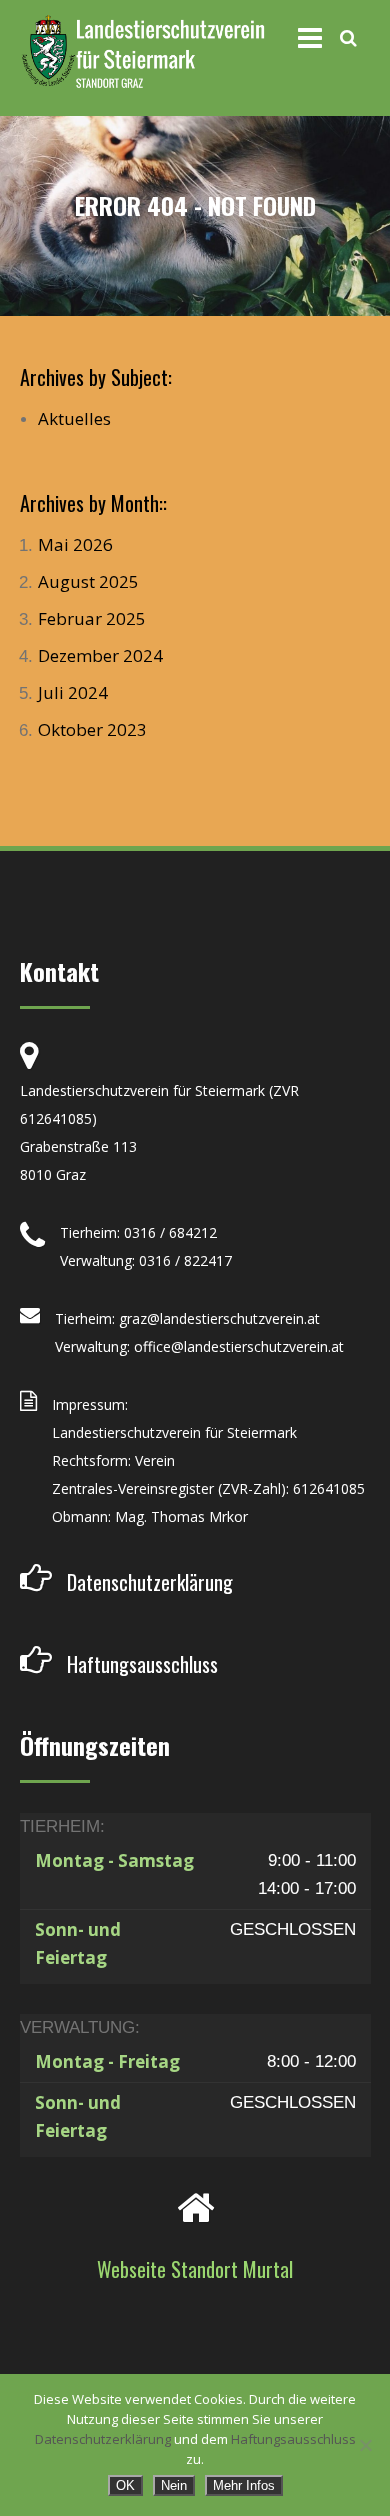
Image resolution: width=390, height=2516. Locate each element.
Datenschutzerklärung (103, 2439)
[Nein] (365, 2445)
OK (125, 2485)
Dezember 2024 (100, 655)
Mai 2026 (75, 544)
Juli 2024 (73, 692)
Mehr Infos (244, 2485)
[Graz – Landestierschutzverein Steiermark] (143, 53)
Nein (174, 2485)
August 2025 (88, 581)
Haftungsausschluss (293, 2439)
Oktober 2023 (92, 729)
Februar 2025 (92, 618)
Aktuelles (74, 418)
